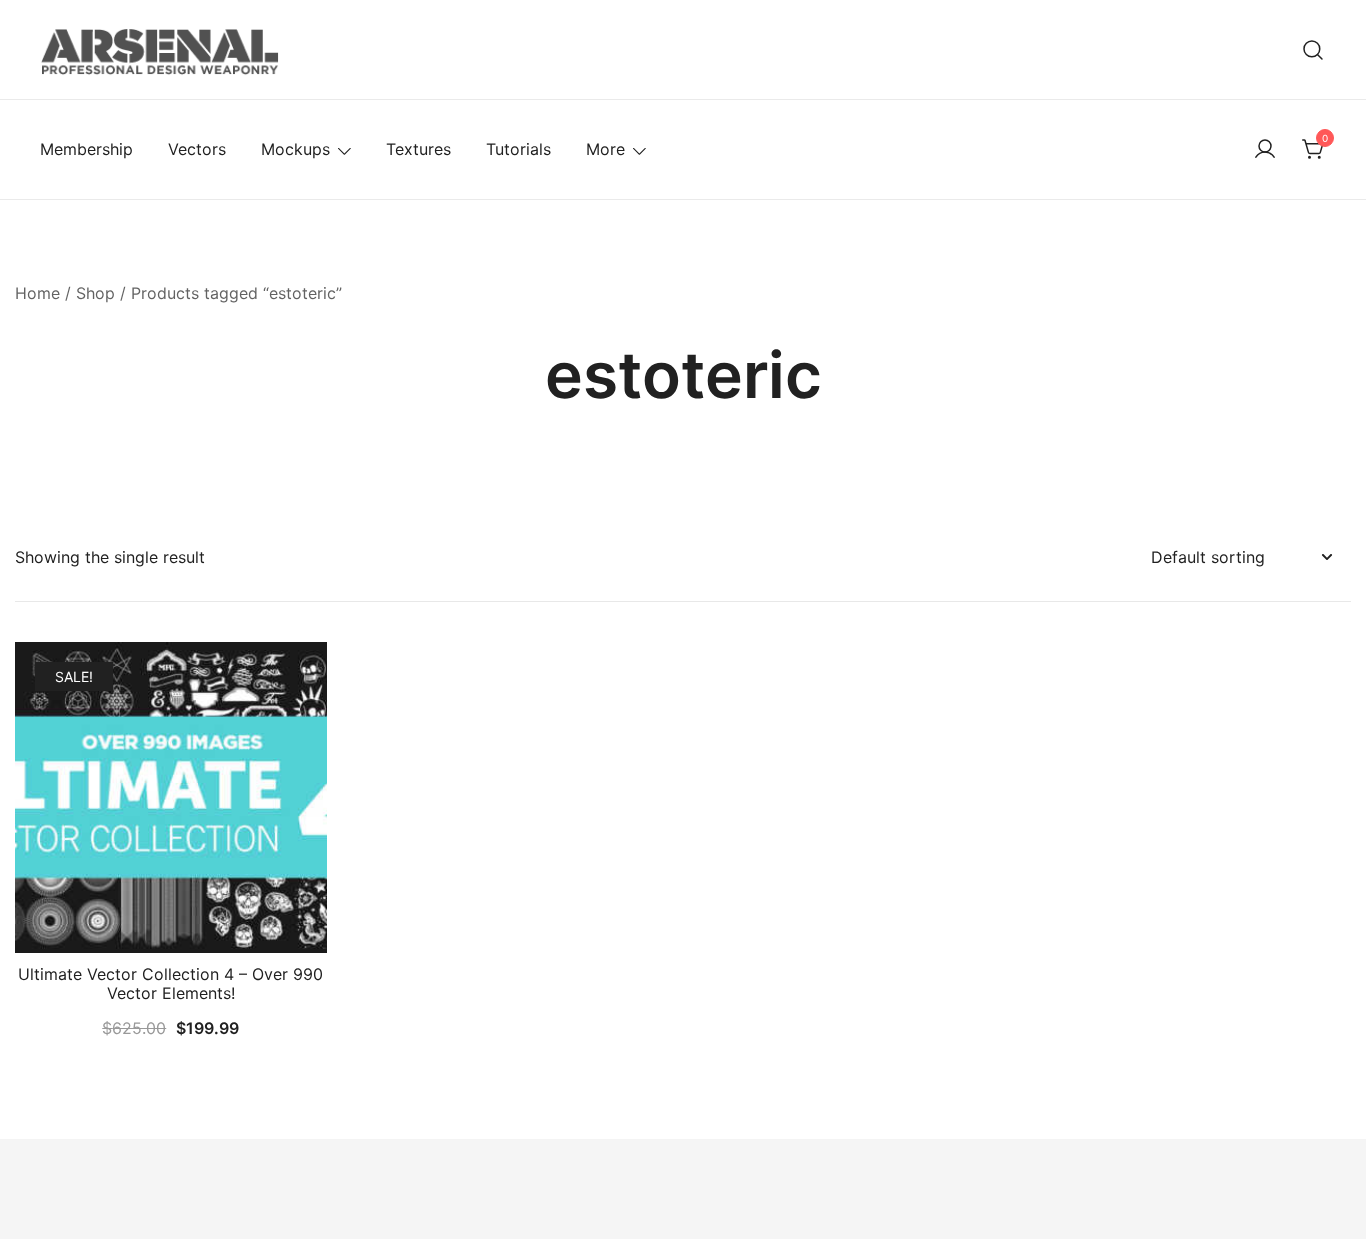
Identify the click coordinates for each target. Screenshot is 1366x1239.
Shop (95, 293)
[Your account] (1265, 150)
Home (37, 293)
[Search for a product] (1313, 49)
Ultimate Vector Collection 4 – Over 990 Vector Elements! (170, 983)
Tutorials (518, 149)
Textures (418, 149)
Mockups (295, 149)
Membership (86, 149)
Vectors (197, 149)
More (605, 149)
